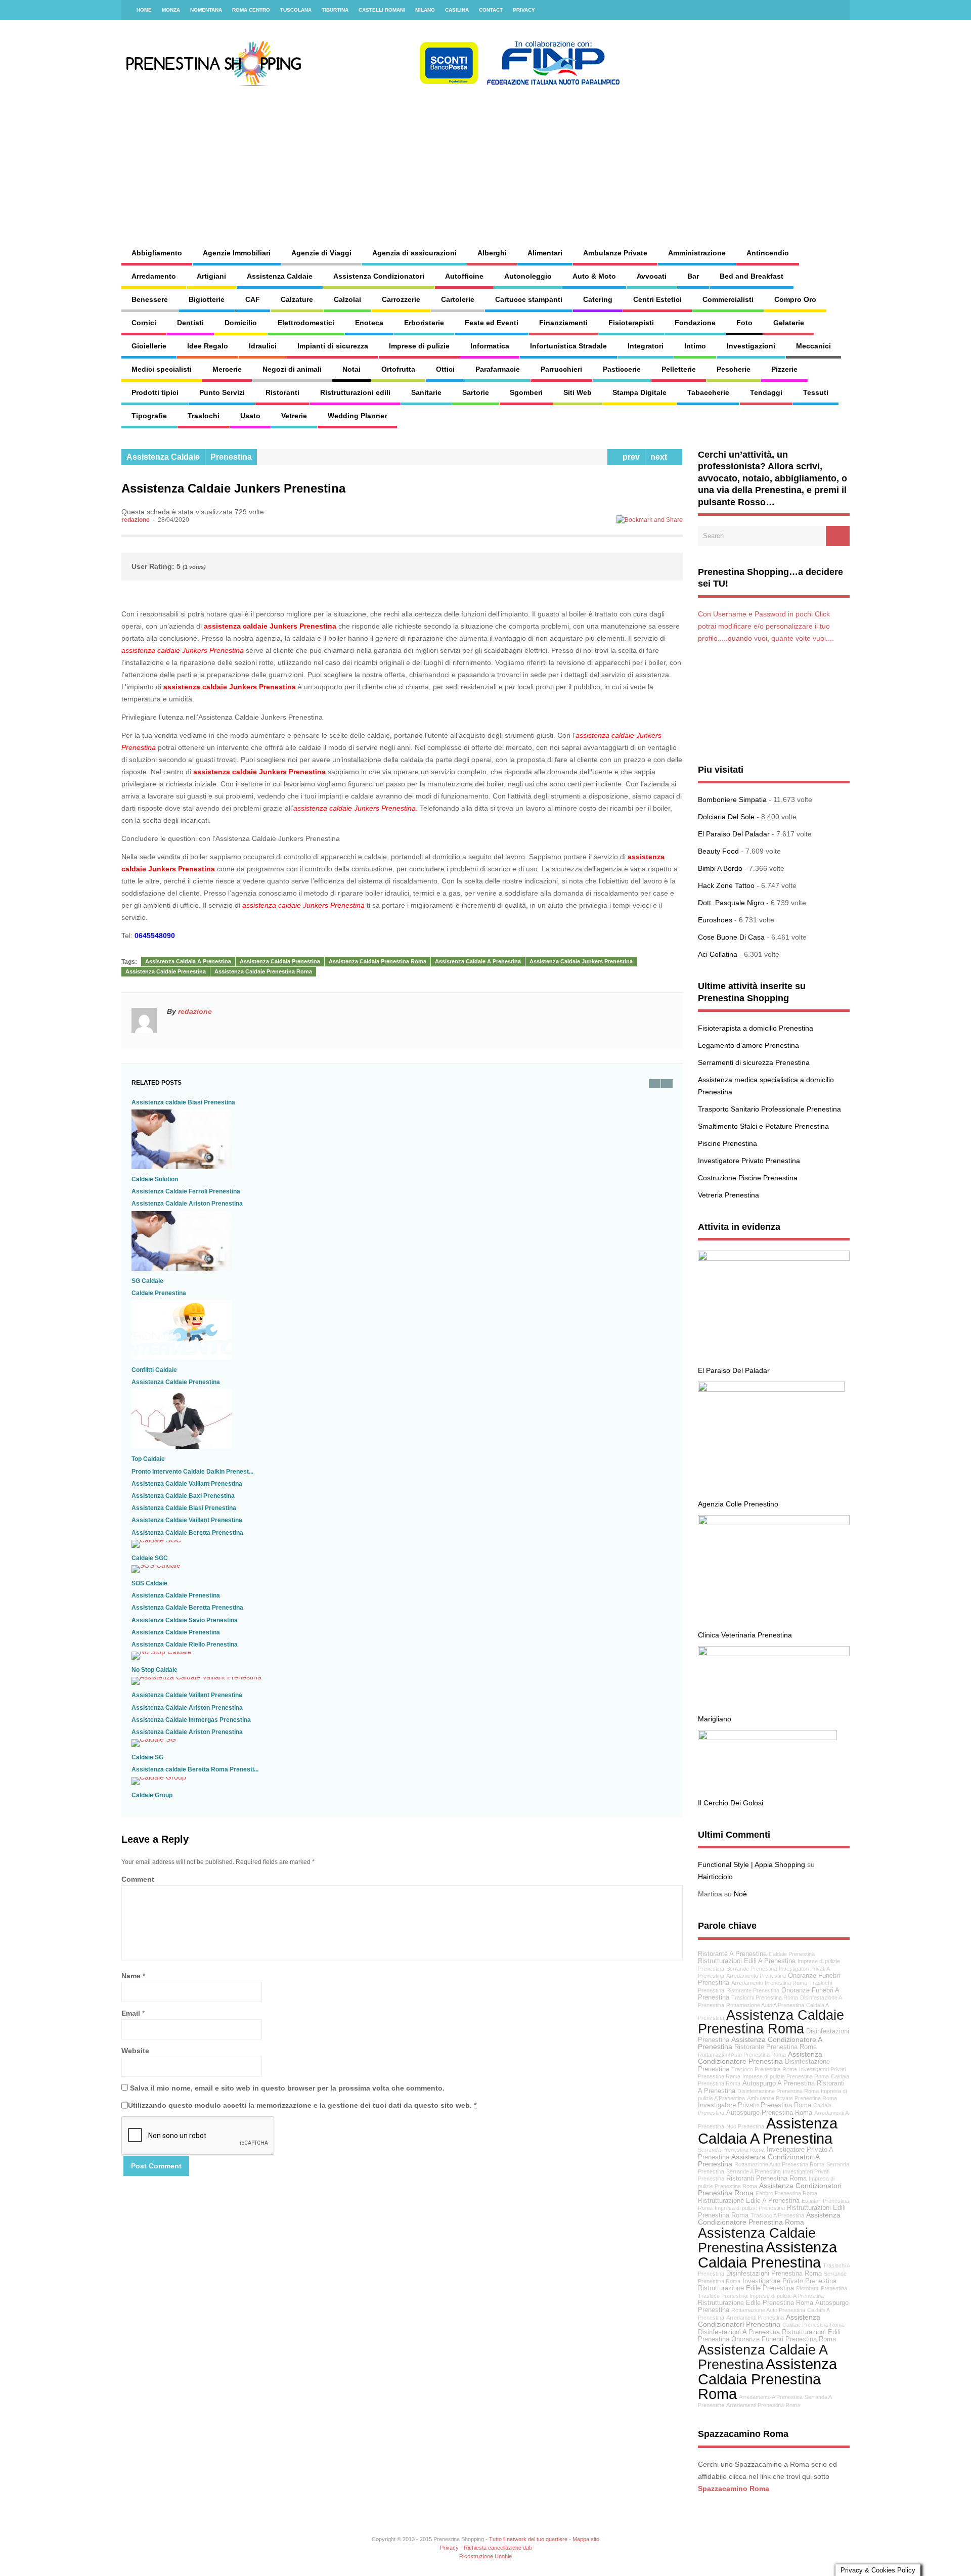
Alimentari (545, 253)
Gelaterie (789, 323)
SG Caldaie (147, 1281)
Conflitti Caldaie (154, 1370)
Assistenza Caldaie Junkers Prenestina (581, 961)
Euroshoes (715, 920)
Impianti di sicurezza (333, 346)
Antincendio (768, 253)
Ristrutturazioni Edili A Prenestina (747, 1961)
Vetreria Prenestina (729, 1195)
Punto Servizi (222, 392)
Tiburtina (335, 10)
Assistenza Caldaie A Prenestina (478, 961)
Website (135, 2051)
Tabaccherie (708, 392)
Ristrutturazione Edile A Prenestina (749, 2201)
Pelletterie (679, 369)
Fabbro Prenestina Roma (786, 2193)
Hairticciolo (715, 1877)
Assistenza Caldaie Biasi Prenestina (184, 1508)
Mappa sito (586, 2539)
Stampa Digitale (639, 392)
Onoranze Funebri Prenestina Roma (784, 2339)
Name (131, 1976)
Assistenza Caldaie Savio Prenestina (185, 1620)
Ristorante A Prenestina (732, 1954)
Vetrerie (294, 416)
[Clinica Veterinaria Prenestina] (774, 1523)
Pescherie (734, 369)
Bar (693, 276)
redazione (136, 520)
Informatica (490, 346)
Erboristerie (424, 323)
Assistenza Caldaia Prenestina (280, 961)
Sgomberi (526, 392)
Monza (171, 10)
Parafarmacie (498, 369)
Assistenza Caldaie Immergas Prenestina (191, 1720)
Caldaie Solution (155, 1179)
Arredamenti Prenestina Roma (763, 2405)
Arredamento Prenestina (756, 1976)
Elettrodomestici (306, 323)
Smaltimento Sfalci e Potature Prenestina (763, 1126)
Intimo (695, 346)
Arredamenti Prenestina (755, 2318)
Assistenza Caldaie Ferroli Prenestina (186, 1191)
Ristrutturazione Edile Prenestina (746, 2288)
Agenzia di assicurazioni (414, 253)
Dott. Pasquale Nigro (731, 903)
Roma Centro (251, 10)
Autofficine (464, 276)
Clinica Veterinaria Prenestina (745, 1635)
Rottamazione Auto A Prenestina (765, 2005)
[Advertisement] (595, 157)
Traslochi (204, 416)
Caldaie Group (152, 1795)
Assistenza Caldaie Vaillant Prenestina (187, 1484)
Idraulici (263, 346)
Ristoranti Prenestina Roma (766, 2179)
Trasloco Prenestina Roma (764, 2069)
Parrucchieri (561, 369)
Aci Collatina (718, 954)
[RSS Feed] (836, 10)
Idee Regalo (208, 346)
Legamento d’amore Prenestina (748, 1045)
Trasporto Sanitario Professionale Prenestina (769, 1109)
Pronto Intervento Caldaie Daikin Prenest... (192, 1472)
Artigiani (211, 276)
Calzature (297, 299)
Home (144, 10)
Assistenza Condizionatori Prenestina (759, 2321)
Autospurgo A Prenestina (779, 2083)
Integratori (646, 346)
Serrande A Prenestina (754, 2171)
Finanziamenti (563, 323)
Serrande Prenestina (752, 1969)
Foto (744, 323)
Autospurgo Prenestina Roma (769, 2113)
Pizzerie (784, 369)
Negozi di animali (292, 369)
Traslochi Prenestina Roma (765, 1997)
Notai (351, 369)
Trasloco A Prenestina (777, 2215)
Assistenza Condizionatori (379, 276)
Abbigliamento (157, 253)
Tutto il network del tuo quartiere (528, 2539)
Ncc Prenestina (745, 2126)
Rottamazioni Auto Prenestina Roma (742, 2055)
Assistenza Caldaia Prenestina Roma (378, 961)
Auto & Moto (594, 276)
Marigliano (715, 1719)
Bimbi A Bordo (720, 868)
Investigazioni (751, 346)
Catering (598, 299)
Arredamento (154, 276)
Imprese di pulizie (419, 346)
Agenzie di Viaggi (321, 253)
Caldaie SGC (150, 1558)
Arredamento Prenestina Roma (769, 1983)
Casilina (457, 10)
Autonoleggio (528, 276)
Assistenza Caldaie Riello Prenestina (185, 1645)
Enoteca (369, 323)
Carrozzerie (401, 299)
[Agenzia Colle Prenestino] (771, 1389)
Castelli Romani (382, 10)
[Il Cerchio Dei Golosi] (767, 1738)
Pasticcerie (622, 369)
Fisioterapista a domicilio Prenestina (756, 1028)
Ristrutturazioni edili (355, 392)
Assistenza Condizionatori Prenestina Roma (770, 2189)
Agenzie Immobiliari (237, 253)
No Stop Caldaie (155, 1670)
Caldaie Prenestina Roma (813, 2325)
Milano (425, 10)
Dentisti (190, 323)
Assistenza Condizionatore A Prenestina (760, 2043)
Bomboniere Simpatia (732, 800)
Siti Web (578, 392)
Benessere (150, 299)
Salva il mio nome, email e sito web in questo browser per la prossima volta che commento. (287, 2088)
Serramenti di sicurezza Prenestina (754, 1062)
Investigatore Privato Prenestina (749, 1161)
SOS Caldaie (149, 1583)
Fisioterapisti (631, 323)
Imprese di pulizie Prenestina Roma (786, 2076)
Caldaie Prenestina (159, 1293)
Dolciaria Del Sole (726, 817)
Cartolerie (458, 299)
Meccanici (813, 346)
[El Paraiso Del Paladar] (774, 1258)
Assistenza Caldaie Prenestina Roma (263, 971)
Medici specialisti (162, 369)
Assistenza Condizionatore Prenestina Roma (769, 2219)
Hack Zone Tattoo (726, 885)
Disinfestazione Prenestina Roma (778, 2091)
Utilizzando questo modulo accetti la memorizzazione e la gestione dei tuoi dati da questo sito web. (302, 2105)
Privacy (524, 10)
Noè (740, 1894)
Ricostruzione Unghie (485, 2556)
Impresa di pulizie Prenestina (750, 2208)
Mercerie (227, 369)
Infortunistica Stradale (568, 346)
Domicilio (241, 323)
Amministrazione (697, 253)
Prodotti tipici (155, 392)
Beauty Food (718, 851)
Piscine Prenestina (727, 1143)
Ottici (445, 369)
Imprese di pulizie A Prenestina (787, 2296)
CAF (253, 299)
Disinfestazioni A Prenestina (739, 2332)
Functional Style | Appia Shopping (752, 1864)
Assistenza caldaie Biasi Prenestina (183, 1102)
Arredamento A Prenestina (771, 2397)
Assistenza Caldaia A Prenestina (188, 961)
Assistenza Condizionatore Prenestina (760, 2058)
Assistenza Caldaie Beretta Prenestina (187, 1533)
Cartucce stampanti (529, 299)
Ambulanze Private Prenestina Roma (792, 2098)
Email (131, 2013)
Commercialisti (728, 299)
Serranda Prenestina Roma (731, 2150)
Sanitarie (426, 392)
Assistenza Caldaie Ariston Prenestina (187, 1204)
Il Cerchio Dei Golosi (731, 1803)
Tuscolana (296, 10)
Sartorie (476, 392)
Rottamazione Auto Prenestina (768, 2310)
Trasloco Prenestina (723, 2296)
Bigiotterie (207, 299)
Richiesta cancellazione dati (498, 2548)
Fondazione (695, 323)
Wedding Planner (357, 416)
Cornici (144, 323)
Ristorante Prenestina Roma (776, 2047)
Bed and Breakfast (752, 276)
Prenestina (231, 457)
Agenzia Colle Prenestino (738, 1504)
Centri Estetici (657, 299)
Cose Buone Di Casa (731, 937)
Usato (250, 416)
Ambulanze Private (615, 253)
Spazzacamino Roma (734, 2489)
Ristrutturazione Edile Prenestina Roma (756, 2303)
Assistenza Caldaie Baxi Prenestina (183, 1496)
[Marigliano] (774, 1654)
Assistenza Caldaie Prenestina (166, 971)
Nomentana (206, 10)
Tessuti (816, 392)
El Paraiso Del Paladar (734, 834)
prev (629, 457)
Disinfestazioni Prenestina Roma (774, 2274)
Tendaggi (766, 392)
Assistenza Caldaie (280, 276)
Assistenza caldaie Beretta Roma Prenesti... (195, 1769)
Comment (138, 1879)
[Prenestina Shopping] (372, 83)
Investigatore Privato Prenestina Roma (755, 2105)
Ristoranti (282, 392)
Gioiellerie (149, 346)
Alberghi (492, 253)
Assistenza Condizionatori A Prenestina (759, 2161)
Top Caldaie (148, 1459)
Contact (491, 10)
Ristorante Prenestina (753, 1990)
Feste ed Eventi (492, 323)
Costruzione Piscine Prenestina (748, 1178)
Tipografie (149, 416)
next (661, 457)
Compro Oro (795, 299)
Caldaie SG (147, 1757)
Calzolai (347, 299)
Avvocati (652, 276)
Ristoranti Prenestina (822, 2288)
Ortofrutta (398, 369)
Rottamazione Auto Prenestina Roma (779, 2164)
